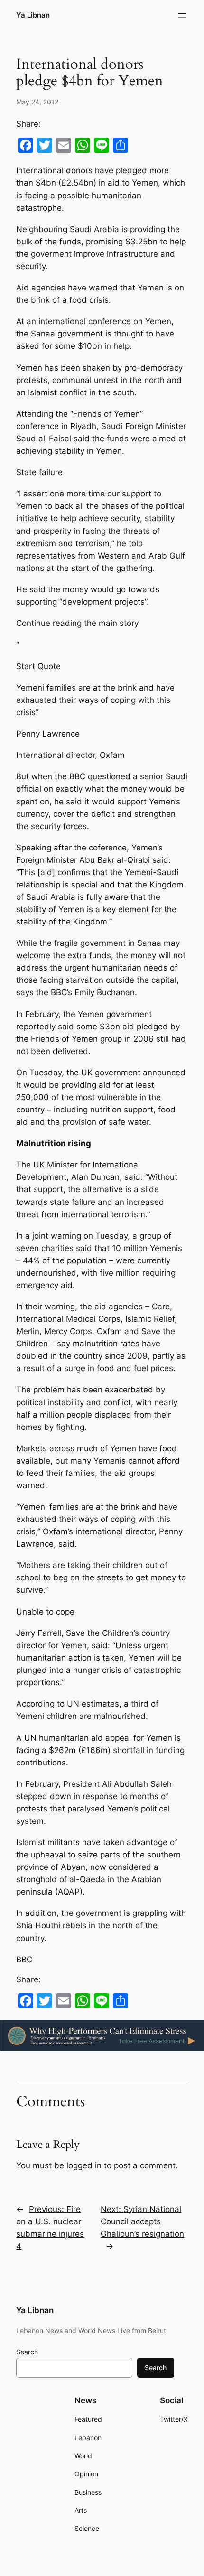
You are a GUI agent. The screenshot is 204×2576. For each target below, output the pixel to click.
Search (27, 2352)
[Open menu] (182, 15)
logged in (84, 2165)
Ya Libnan (33, 15)
